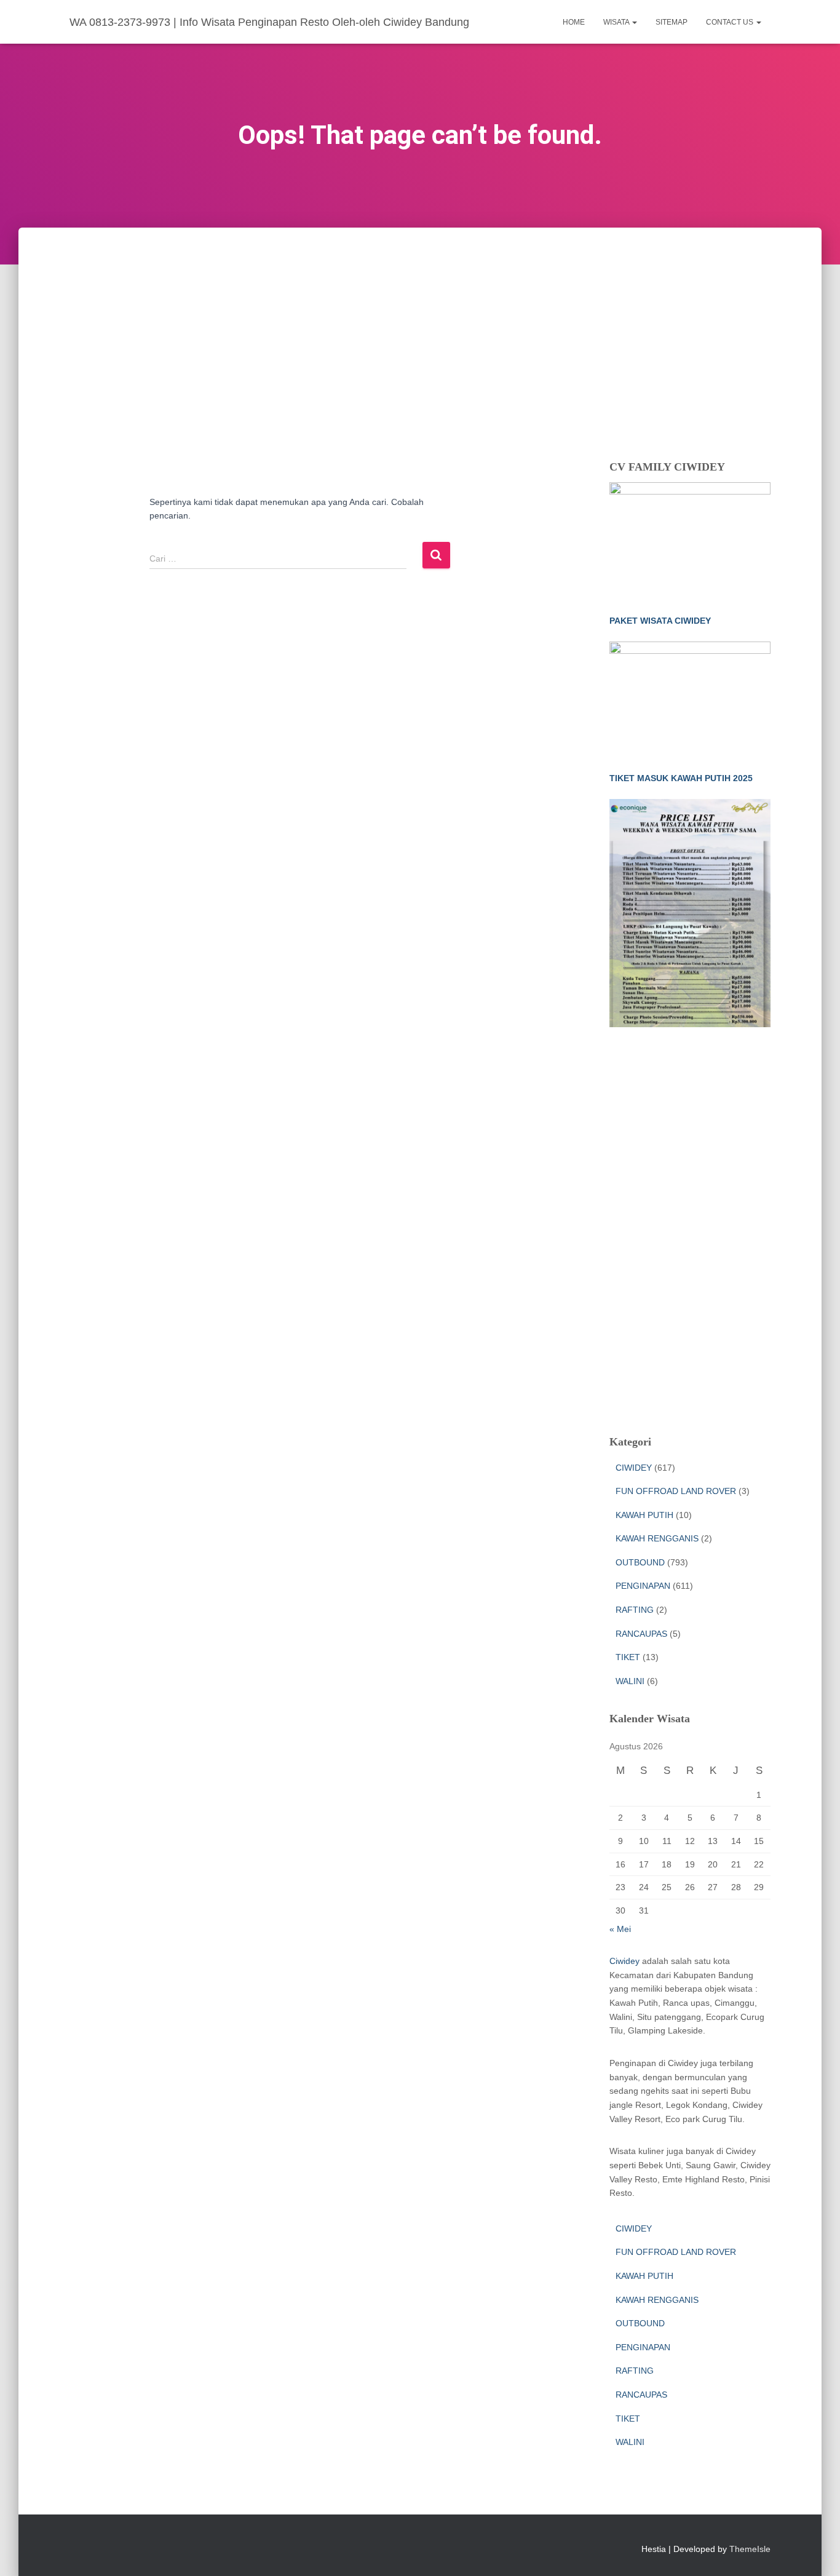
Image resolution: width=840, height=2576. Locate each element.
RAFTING (635, 1610)
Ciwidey (624, 1961)
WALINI (630, 1681)
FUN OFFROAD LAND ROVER (676, 1491)
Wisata (617, 22)
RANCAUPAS (641, 1634)
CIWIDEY (634, 1468)
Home (574, 22)
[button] (634, 22)
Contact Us (731, 22)
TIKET (628, 1657)
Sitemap (672, 22)
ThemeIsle (750, 2549)
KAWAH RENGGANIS (657, 1538)
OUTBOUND (640, 1562)
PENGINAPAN (643, 1586)
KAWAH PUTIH (644, 1515)
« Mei (620, 1929)
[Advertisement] (420, 320)
